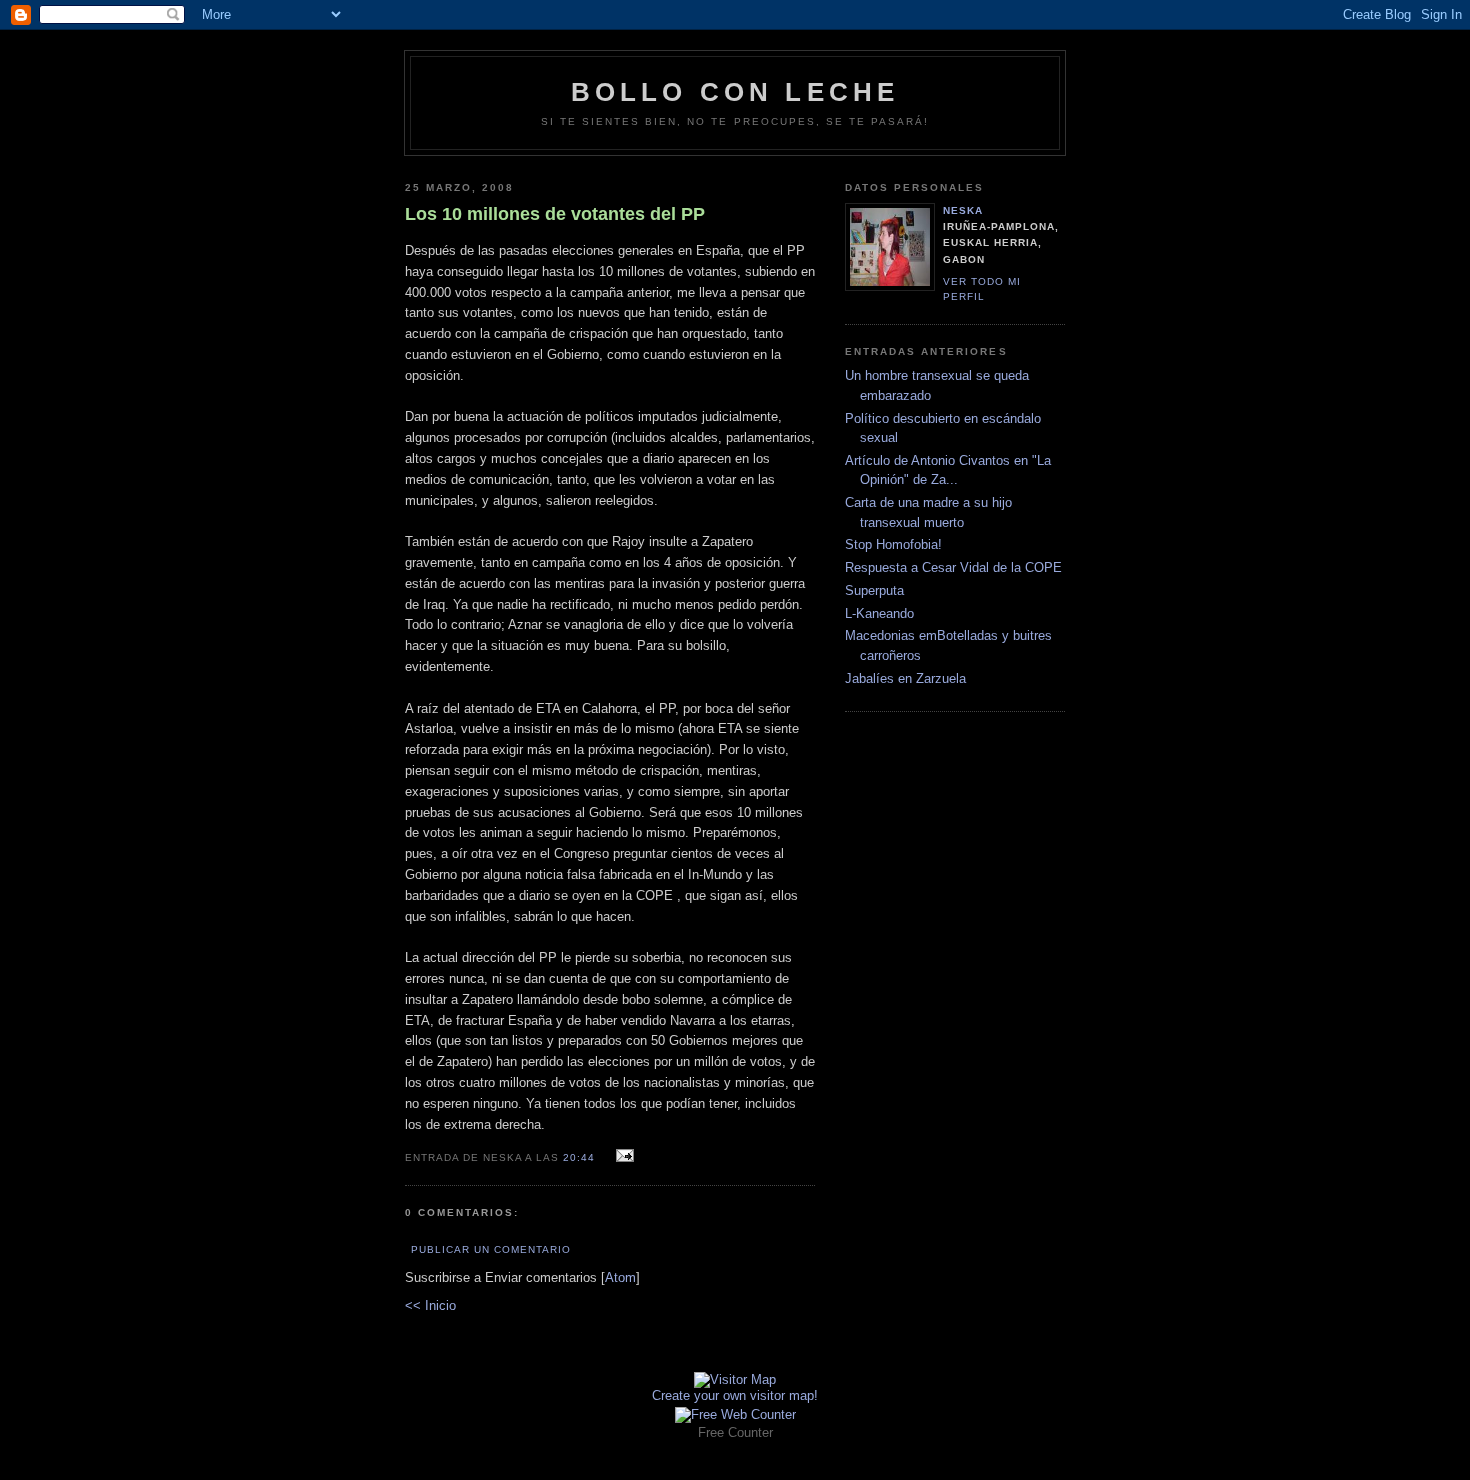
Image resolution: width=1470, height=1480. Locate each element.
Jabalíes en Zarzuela (905, 678)
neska (963, 210)
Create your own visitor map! (735, 1395)
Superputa (874, 590)
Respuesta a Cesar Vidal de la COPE (953, 567)
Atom (620, 1277)
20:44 (581, 1157)
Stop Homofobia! (893, 544)
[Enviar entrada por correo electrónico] (622, 1156)
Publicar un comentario (491, 1249)
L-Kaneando (879, 613)
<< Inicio (430, 1305)
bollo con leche (735, 92)
